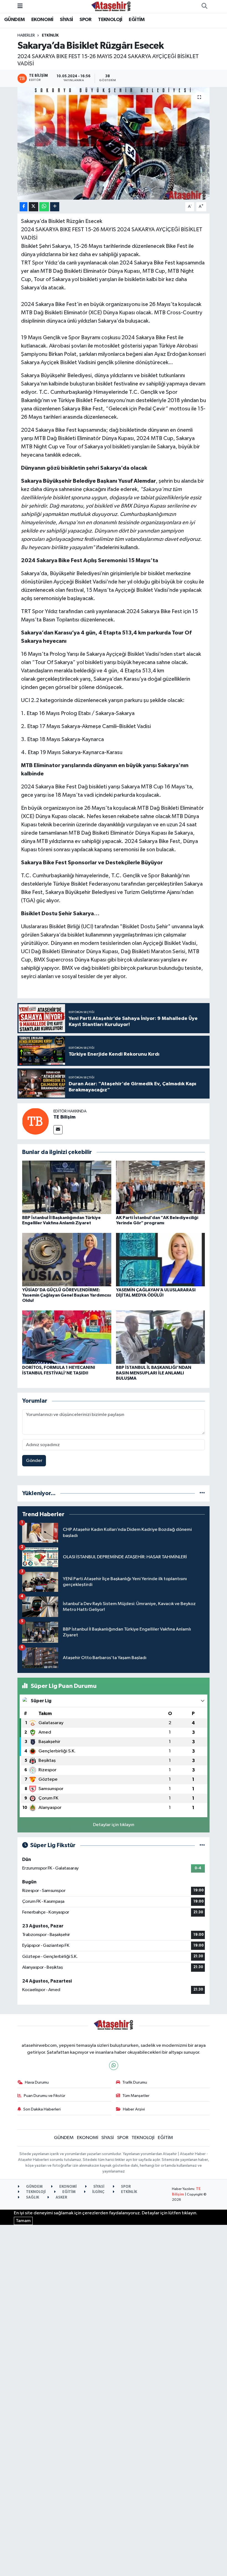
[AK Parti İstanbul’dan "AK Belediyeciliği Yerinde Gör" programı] (161, 1187)
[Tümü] (202, 1493)
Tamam (23, 2221)
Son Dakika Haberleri (42, 2109)
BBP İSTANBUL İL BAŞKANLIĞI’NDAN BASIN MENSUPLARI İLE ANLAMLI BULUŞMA (154, 1373)
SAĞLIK (32, 2198)
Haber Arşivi (134, 2109)
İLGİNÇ (98, 2192)
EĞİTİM (137, 20)
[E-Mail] (58, 1130)
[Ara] (204, 6)
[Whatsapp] (114, 2065)
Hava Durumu (37, 2082)
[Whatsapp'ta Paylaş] (44, 207)
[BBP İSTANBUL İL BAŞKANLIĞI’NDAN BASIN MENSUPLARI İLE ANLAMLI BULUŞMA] (161, 1337)
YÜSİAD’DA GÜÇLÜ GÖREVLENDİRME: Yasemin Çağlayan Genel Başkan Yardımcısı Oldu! (67, 1295)
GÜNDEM (14, 20)
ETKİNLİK (50, 35)
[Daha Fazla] (55, 207)
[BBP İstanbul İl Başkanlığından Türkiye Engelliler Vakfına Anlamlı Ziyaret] (67, 1187)
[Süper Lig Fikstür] (202, 1845)
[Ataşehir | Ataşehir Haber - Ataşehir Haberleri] (111, 6)
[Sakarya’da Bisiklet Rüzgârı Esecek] (114, 143)
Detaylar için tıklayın (114, 1825)
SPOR (86, 20)
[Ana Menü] (20, 6)
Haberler (26, 35)
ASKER (61, 2198)
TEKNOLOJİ (110, 20)
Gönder (34, 1461)
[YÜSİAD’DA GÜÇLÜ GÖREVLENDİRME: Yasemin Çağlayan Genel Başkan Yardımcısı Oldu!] (67, 1259)
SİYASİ (66, 20)
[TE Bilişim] (35, 1121)
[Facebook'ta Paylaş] (24, 207)
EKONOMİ (42, 20)
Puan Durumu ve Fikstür (45, 2096)
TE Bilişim (65, 1117)
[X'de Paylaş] (33, 207)
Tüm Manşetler (136, 2096)
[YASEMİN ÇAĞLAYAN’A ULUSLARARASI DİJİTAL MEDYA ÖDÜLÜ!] (161, 1259)
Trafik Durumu (135, 2082)
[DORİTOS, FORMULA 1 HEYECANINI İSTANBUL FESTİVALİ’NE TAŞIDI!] (67, 1337)
